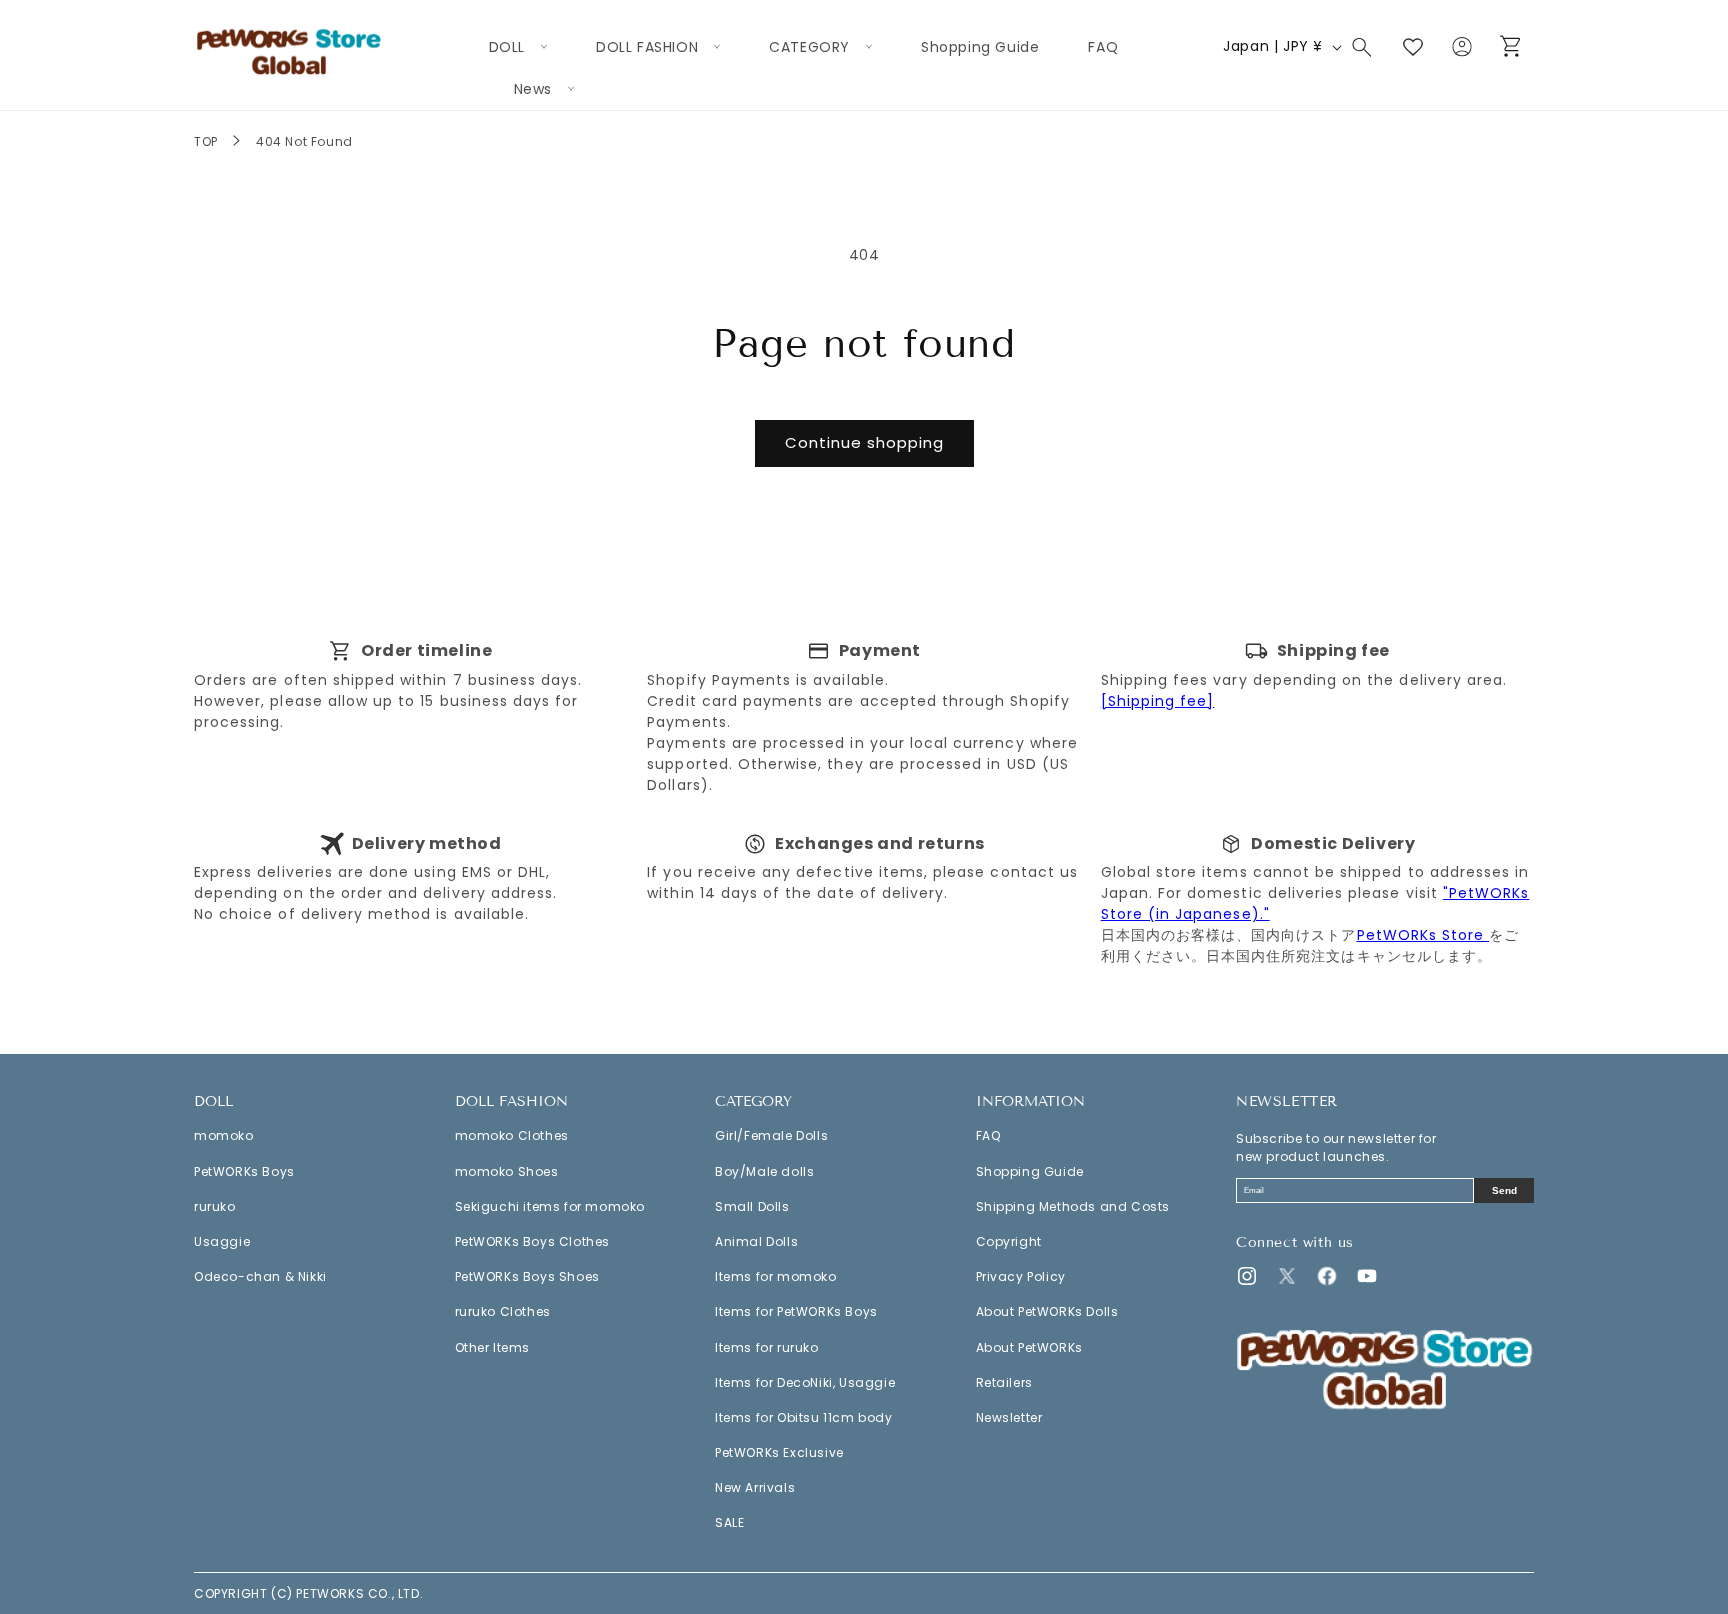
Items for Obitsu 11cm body (804, 1417)
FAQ (988, 1135)
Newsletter (1009, 1417)
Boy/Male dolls (764, 1171)
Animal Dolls (756, 1241)
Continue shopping (864, 442)
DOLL (213, 1102)
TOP (206, 141)
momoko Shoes (507, 1171)
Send (1504, 1190)
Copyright (1009, 1241)
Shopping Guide (1030, 1171)
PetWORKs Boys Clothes (533, 1241)
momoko (224, 1135)
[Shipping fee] (1158, 701)
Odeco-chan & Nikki (260, 1276)
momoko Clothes (512, 1135)
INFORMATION (1030, 1102)
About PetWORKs (1029, 1347)
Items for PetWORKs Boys (796, 1311)
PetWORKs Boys (244, 1171)
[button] (518, 47)
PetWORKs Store (1423, 935)
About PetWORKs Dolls (1047, 1311)
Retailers (1004, 1382)
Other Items (493, 1347)
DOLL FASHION (511, 1102)
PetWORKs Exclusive (779, 1452)
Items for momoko (776, 1276)
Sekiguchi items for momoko (550, 1206)
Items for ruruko (767, 1347)
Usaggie (222, 1241)
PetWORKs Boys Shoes (527, 1276)
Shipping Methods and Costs (1073, 1206)
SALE (729, 1522)
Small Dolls (752, 1206)
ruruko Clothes (503, 1311)
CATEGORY (753, 1102)
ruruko (215, 1206)
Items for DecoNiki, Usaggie (805, 1382)
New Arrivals (755, 1487)
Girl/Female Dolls (771, 1135)
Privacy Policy (1021, 1276)
